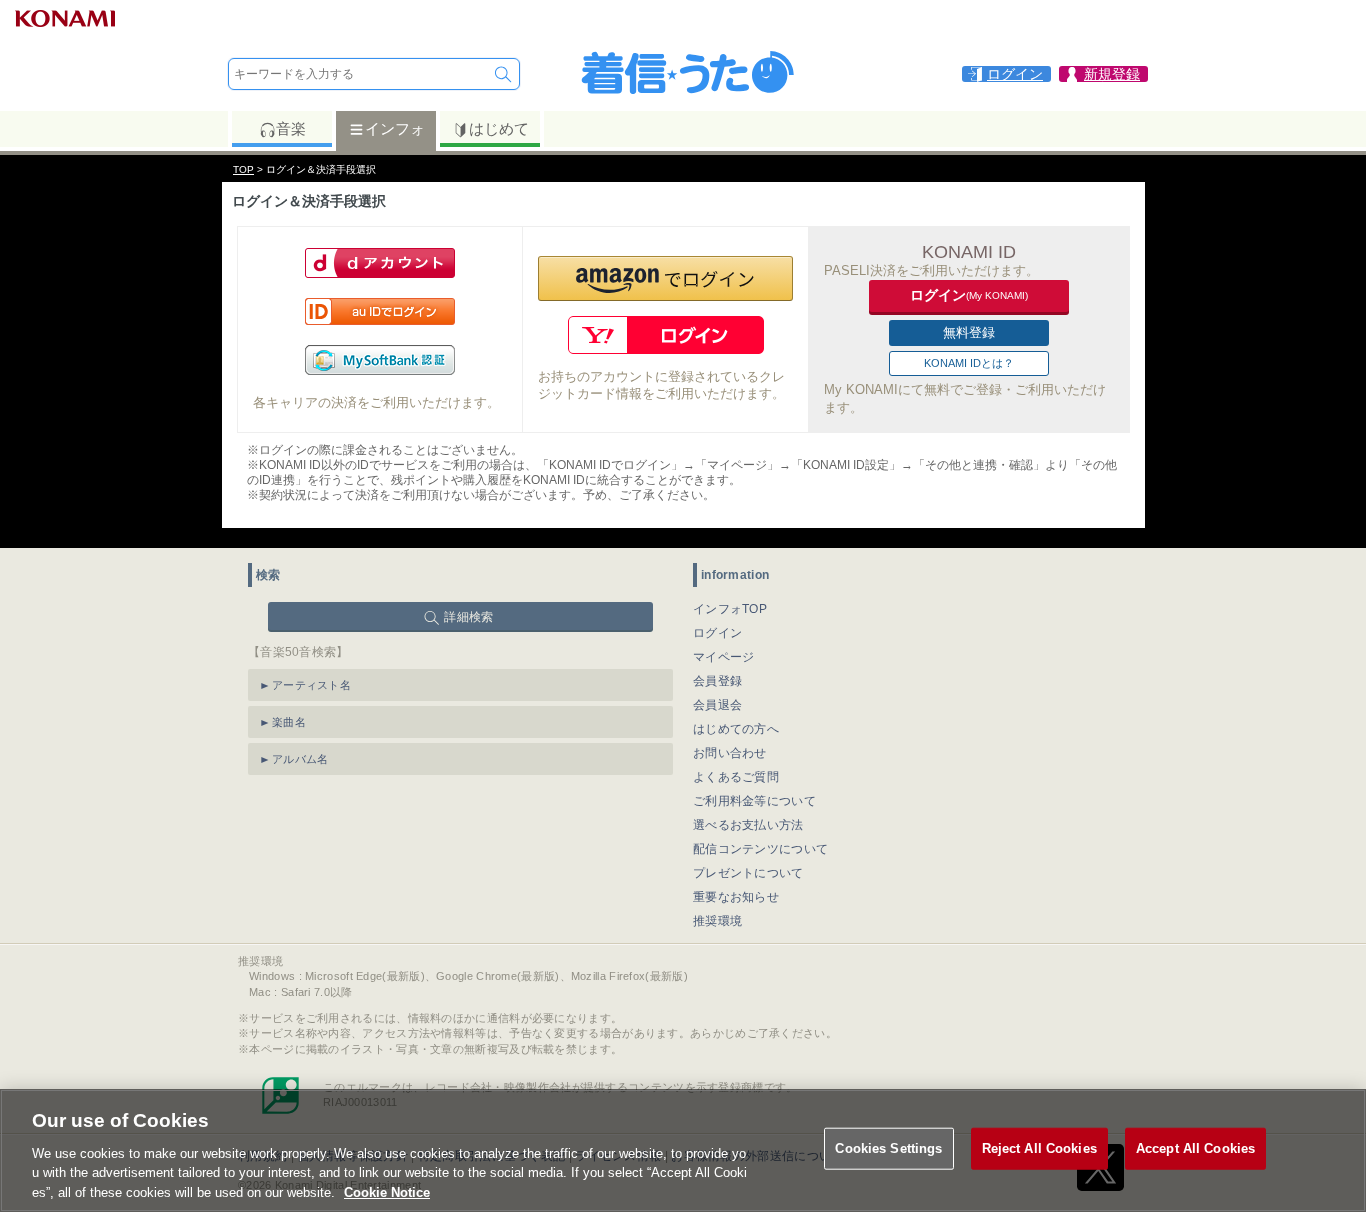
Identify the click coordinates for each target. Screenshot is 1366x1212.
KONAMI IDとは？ (969, 363)
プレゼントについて (748, 873)
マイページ (724, 657)
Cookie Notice (387, 1191)
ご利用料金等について (754, 801)
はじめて (499, 128)
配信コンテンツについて (760, 849)
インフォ (395, 128)
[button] (665, 278)
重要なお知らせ (736, 897)
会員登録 (717, 681)
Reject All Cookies (1039, 1148)
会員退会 (717, 705)
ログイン (717, 633)
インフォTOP (730, 609)
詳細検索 (468, 617)
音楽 (291, 128)
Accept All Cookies (1195, 1148)
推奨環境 (717, 921)
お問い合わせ (730, 753)
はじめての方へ (736, 729)
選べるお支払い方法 (748, 825)
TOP (243, 169)
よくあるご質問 (736, 777)
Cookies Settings (888, 1148)
